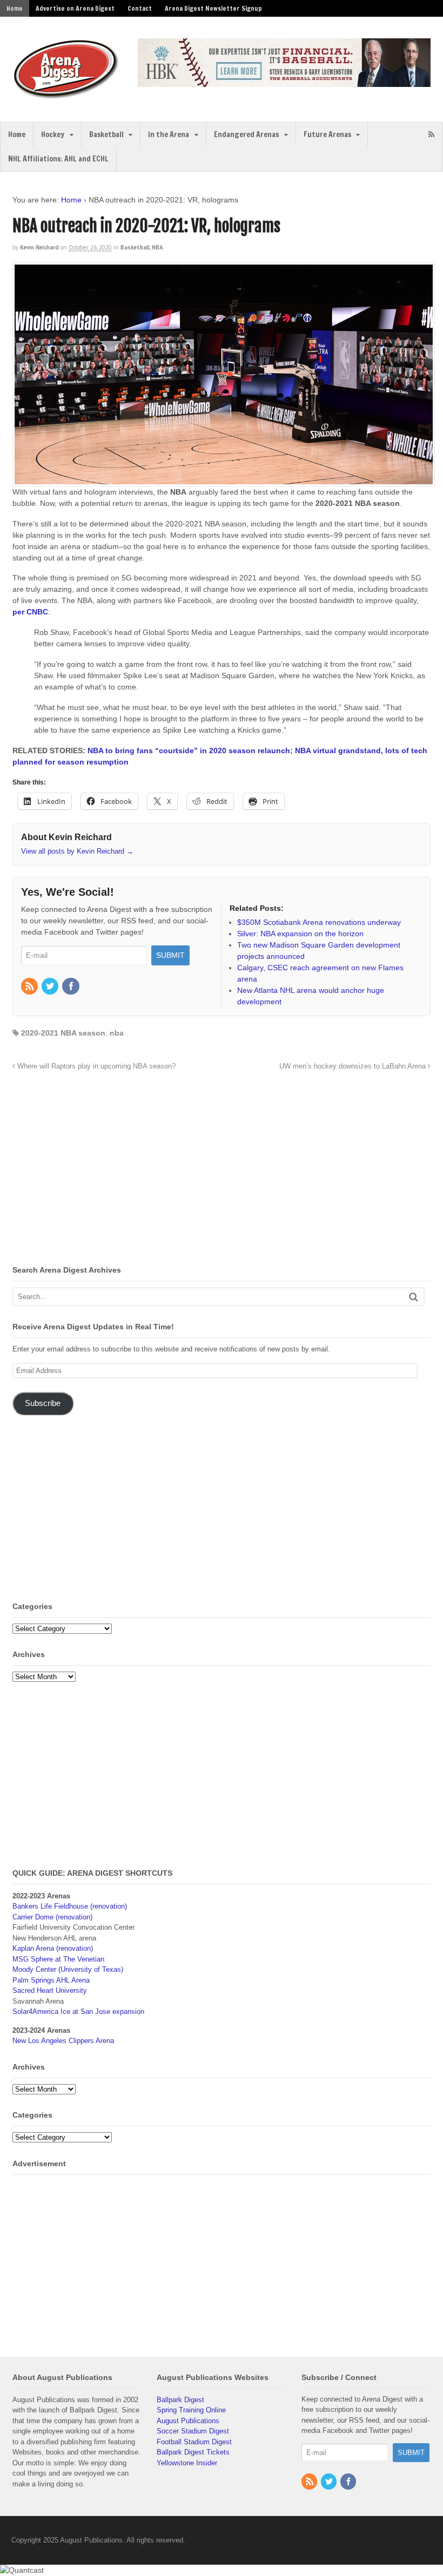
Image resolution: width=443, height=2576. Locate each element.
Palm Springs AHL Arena (51, 1980)
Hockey (53, 134)
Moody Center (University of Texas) (68, 1969)
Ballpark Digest (180, 2400)
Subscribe (43, 1403)
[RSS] (30, 987)
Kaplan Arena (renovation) (53, 1948)
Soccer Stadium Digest (193, 2431)
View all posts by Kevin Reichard (77, 851)
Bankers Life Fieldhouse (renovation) (70, 1906)
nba (117, 1033)
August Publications (188, 2421)
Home (15, 8)
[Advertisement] (103, 1171)
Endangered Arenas (246, 134)
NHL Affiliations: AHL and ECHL (58, 159)
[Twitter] (51, 987)
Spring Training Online (191, 2410)
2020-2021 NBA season (63, 1033)
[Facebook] (71, 987)
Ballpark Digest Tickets (193, 2452)
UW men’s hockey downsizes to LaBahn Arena (354, 1066)
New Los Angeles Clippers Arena (63, 2041)
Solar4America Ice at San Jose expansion (78, 2012)
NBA (157, 247)
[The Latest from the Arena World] (66, 94)
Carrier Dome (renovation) (52, 1917)
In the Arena (169, 134)
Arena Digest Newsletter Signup (213, 8)
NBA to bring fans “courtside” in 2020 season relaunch (189, 751)
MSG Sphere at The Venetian (58, 1959)
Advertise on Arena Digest (75, 8)
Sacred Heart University (50, 1990)
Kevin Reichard (39, 247)
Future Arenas (327, 134)
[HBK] (284, 82)
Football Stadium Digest (194, 2442)
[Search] (414, 1297)
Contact (140, 8)
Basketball (106, 134)
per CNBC (30, 612)
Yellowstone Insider (187, 2463)
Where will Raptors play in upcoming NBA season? (95, 1066)
